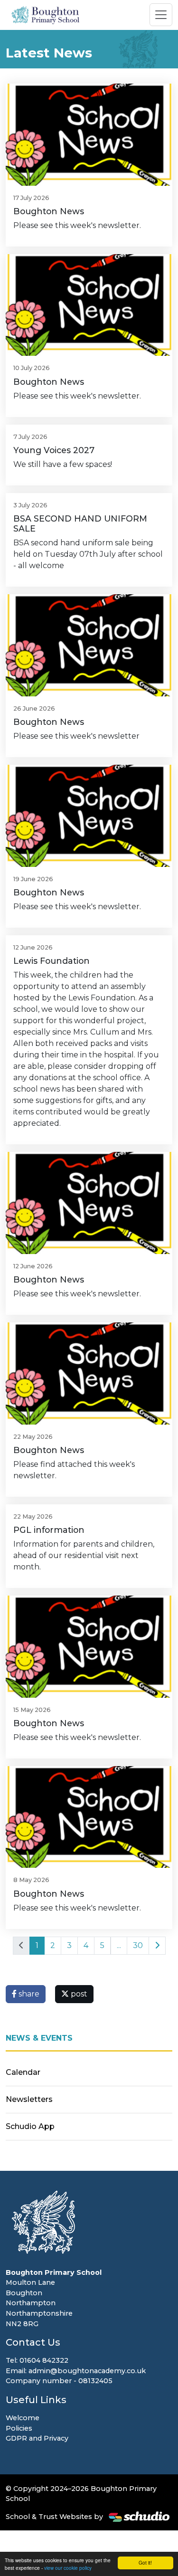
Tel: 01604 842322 (37, 2360)
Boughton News (49, 211)
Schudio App (30, 2126)
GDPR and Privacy (37, 2438)
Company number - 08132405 (59, 2381)
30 (138, 1945)
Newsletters (29, 2099)
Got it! (145, 2562)
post (78, 1994)
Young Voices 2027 (54, 450)
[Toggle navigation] (161, 15)
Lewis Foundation (52, 961)
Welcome (23, 2418)
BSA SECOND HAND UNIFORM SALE (80, 523)
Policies (19, 2428)
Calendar (23, 2072)
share (28, 1994)
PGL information (49, 1530)
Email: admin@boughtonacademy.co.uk (76, 2371)
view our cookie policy (68, 2568)
